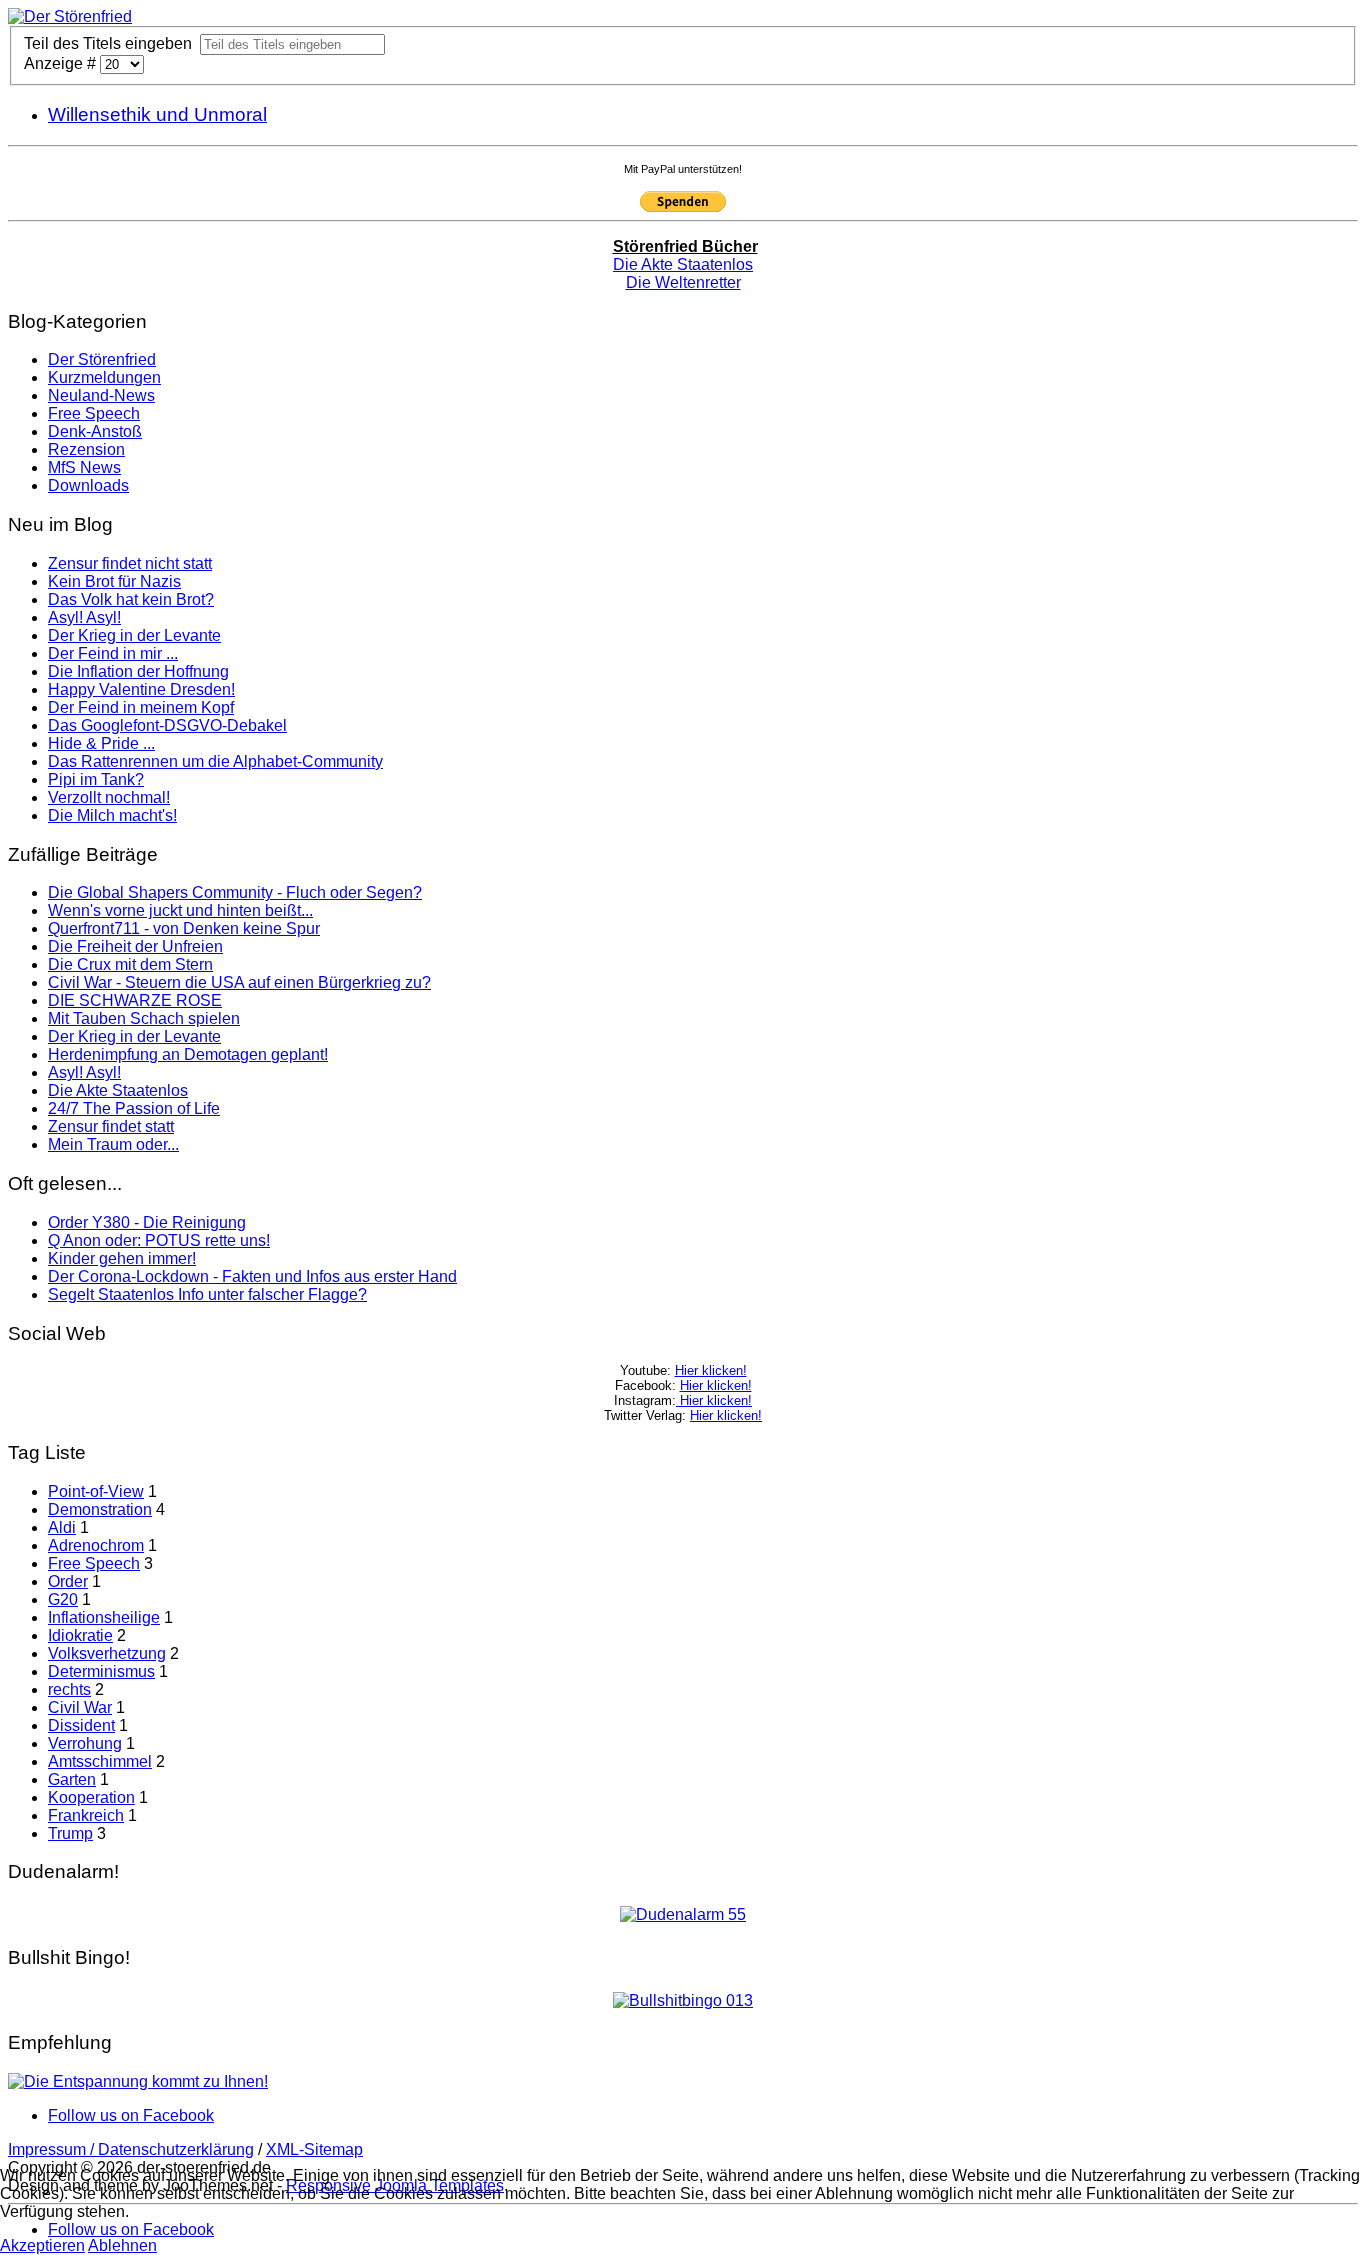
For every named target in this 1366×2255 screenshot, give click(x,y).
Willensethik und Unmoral (157, 114)
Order (68, 1581)
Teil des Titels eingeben (112, 43)
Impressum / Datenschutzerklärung (131, 2149)
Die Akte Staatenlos (683, 264)
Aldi (62, 1527)
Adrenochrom (96, 1545)
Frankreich (86, 1815)
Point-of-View (96, 1491)
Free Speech (94, 1563)
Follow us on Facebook (131, 2115)
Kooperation (91, 1797)
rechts (69, 1689)
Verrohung (85, 1743)
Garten (72, 1779)
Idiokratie (80, 1635)
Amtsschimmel (100, 1761)
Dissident (81, 1725)
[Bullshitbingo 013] (683, 2000)
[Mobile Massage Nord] (138, 2081)
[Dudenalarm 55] (683, 1914)
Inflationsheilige (104, 1617)
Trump (70, 1833)
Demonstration (100, 1509)
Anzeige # (62, 63)
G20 (63, 1599)
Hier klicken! (711, 1370)
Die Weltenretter (683, 282)
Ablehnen (122, 2245)
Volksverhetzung (107, 1653)
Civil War (80, 1707)
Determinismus (101, 1671)
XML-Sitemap (314, 2149)
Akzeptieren (42, 2245)
